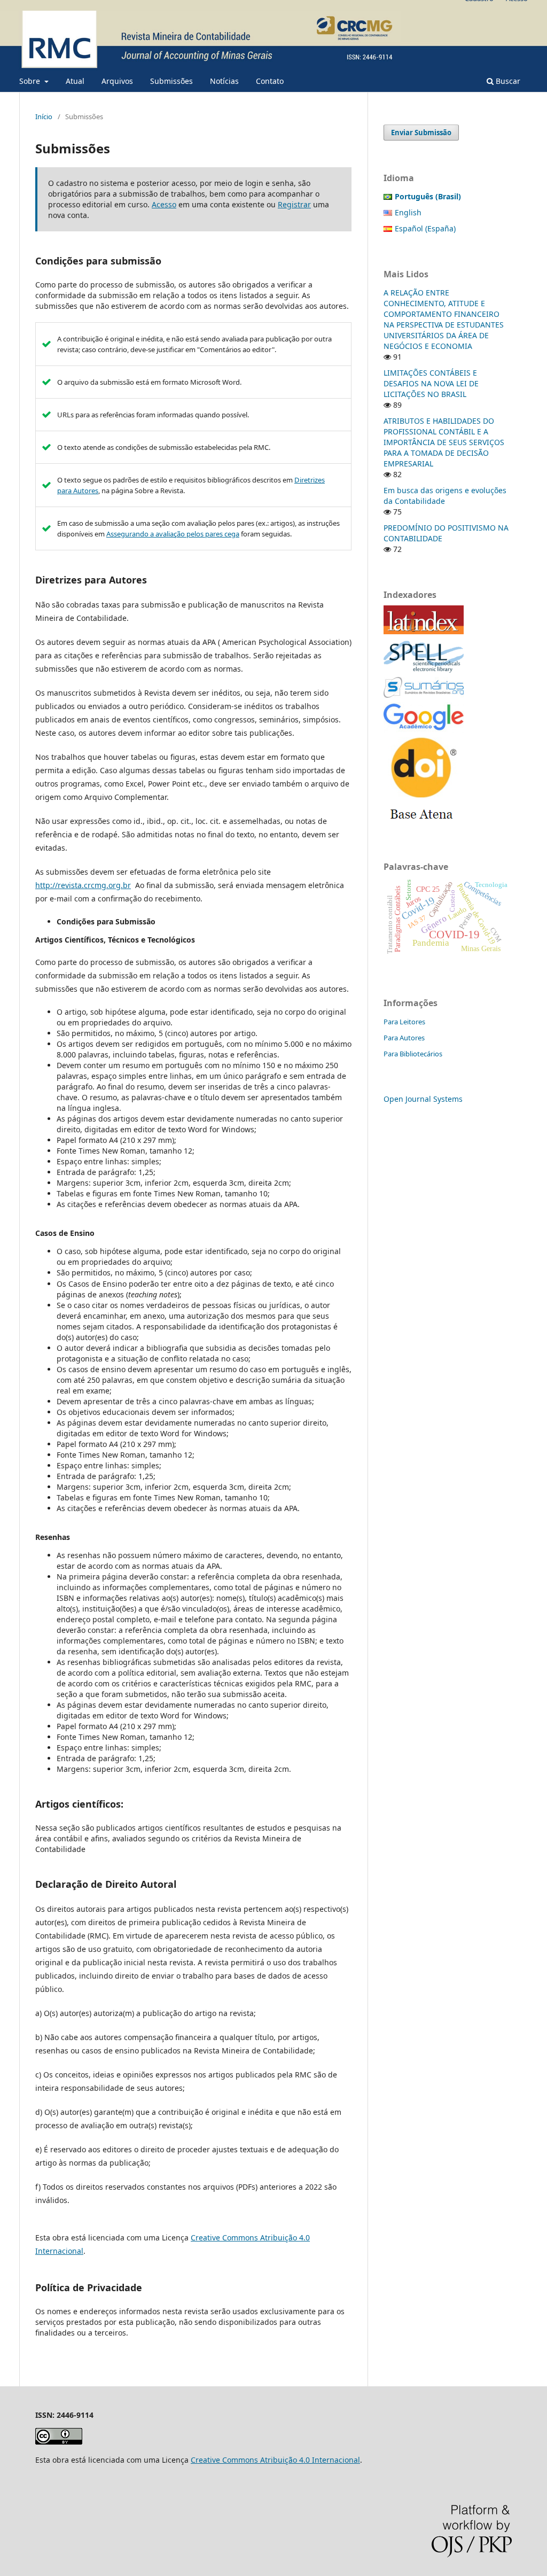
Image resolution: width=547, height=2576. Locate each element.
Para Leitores (404, 1022)
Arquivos (117, 81)
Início (44, 116)
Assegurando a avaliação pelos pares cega (173, 534)
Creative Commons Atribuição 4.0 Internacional (275, 2460)
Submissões (171, 81)
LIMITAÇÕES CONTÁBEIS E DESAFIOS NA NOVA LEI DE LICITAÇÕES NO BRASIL (431, 383)
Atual (75, 81)
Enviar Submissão (421, 133)
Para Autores (404, 1038)
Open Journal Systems (423, 1099)
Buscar (507, 81)
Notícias (224, 81)
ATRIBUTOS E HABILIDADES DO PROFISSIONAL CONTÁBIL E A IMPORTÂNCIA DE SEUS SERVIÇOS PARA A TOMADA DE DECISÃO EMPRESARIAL (444, 442)
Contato (270, 81)
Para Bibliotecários (413, 1054)
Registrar (294, 204)
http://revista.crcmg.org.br (83, 885)
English (408, 212)
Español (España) (425, 228)
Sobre (31, 81)
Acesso (164, 204)
